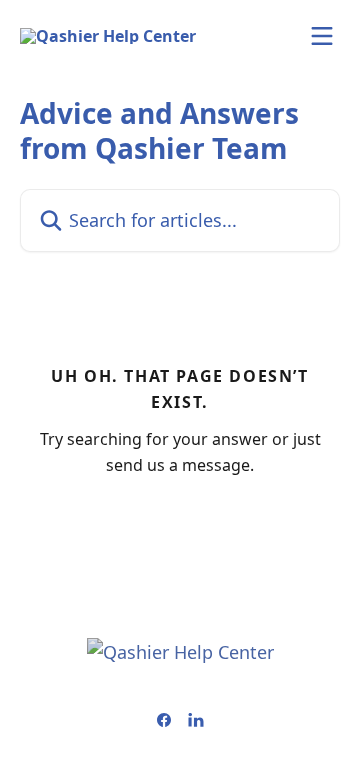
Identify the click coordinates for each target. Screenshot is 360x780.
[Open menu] (322, 36)
